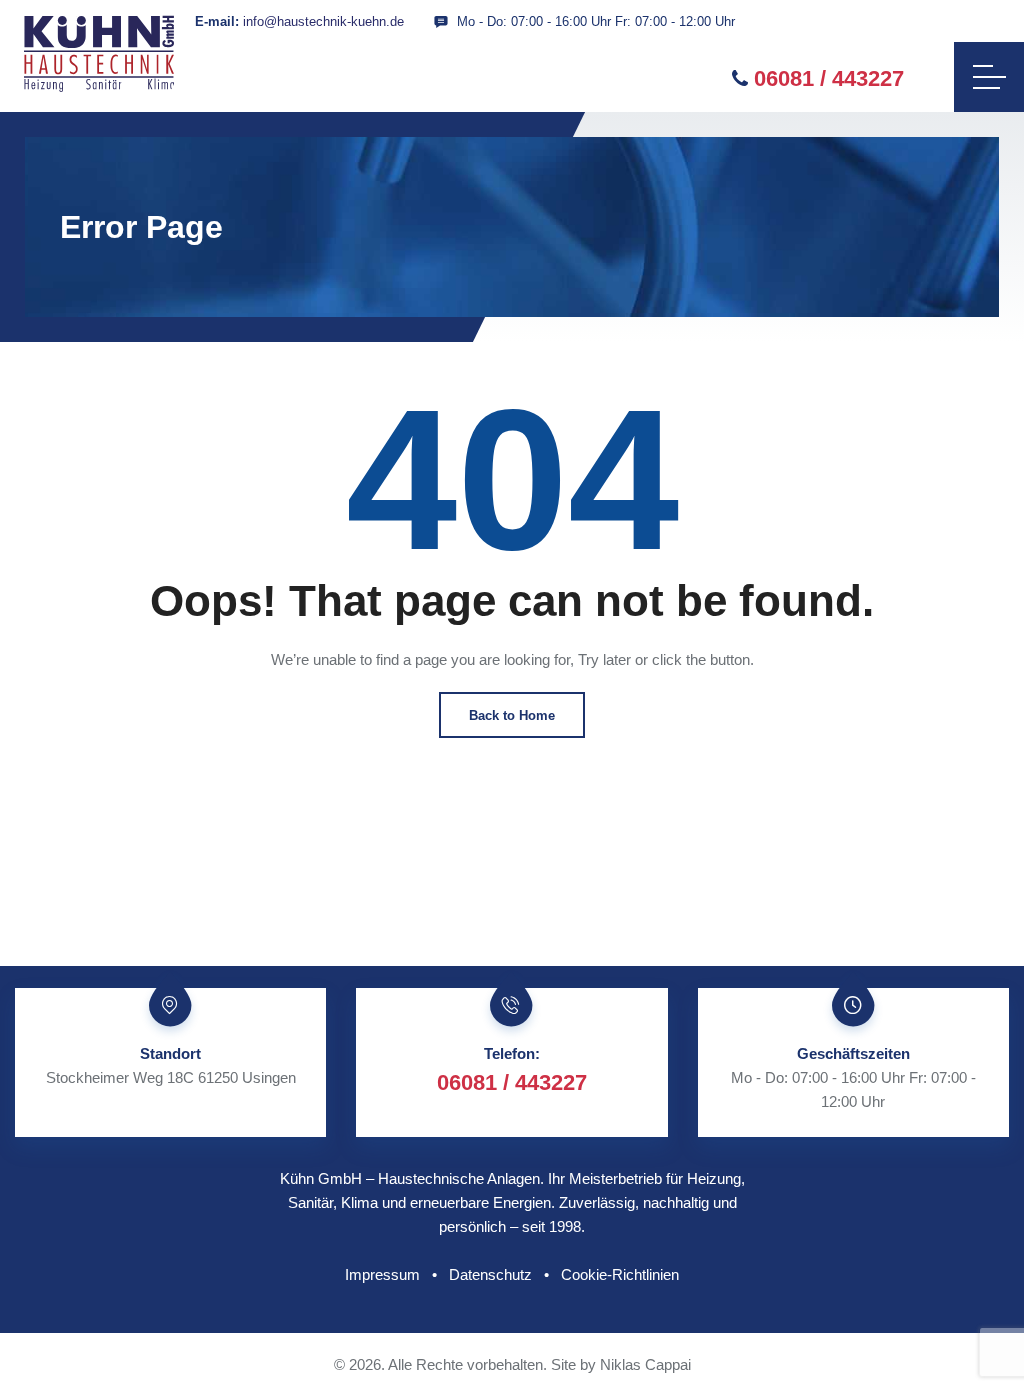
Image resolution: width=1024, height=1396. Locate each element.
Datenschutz (490, 1274)
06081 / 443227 (829, 78)
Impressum (382, 1274)
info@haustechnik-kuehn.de (323, 21)
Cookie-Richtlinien (620, 1274)
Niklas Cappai (645, 1364)
